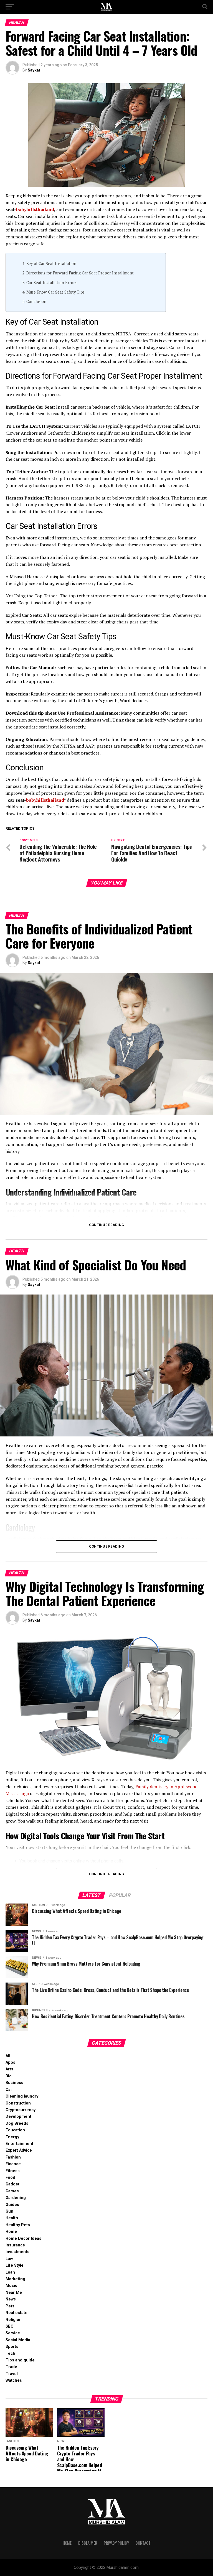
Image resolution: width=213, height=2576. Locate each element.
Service (13, 2333)
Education (15, 2130)
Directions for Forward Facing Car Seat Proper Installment (80, 273)
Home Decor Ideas (23, 2239)
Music (11, 2286)
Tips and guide (20, 2360)
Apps (10, 2062)
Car (9, 2090)
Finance (13, 2164)
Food (10, 2178)
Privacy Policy (116, 2543)
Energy (12, 2137)
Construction (18, 2103)
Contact (143, 2543)
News (11, 2299)
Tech (10, 2354)
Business (14, 2083)
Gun (9, 2211)
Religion (14, 2320)
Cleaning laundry (22, 2096)
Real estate (17, 2313)
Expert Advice (19, 2150)
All (8, 2056)
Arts (9, 2069)
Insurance (15, 2245)
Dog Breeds (17, 2123)
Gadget (12, 2184)
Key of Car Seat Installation (51, 263)
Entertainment (19, 2144)
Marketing (15, 2279)
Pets (10, 2306)
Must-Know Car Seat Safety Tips (55, 292)
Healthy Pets (18, 2225)
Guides (12, 2205)
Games (12, 2191)
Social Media (18, 2340)
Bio (9, 2076)
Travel (12, 2374)
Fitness (13, 2171)
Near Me (14, 2293)
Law (9, 2259)
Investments (17, 2252)
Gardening (16, 2198)
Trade (11, 2367)
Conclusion (36, 301)
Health (12, 2218)
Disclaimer (88, 2543)
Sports (12, 2347)
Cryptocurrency (21, 2110)
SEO (10, 2326)
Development (18, 2117)
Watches (14, 2380)
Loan (10, 2272)
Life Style (15, 2265)
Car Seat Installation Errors (51, 283)
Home (11, 2232)
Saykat (34, 70)
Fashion (13, 2157)
